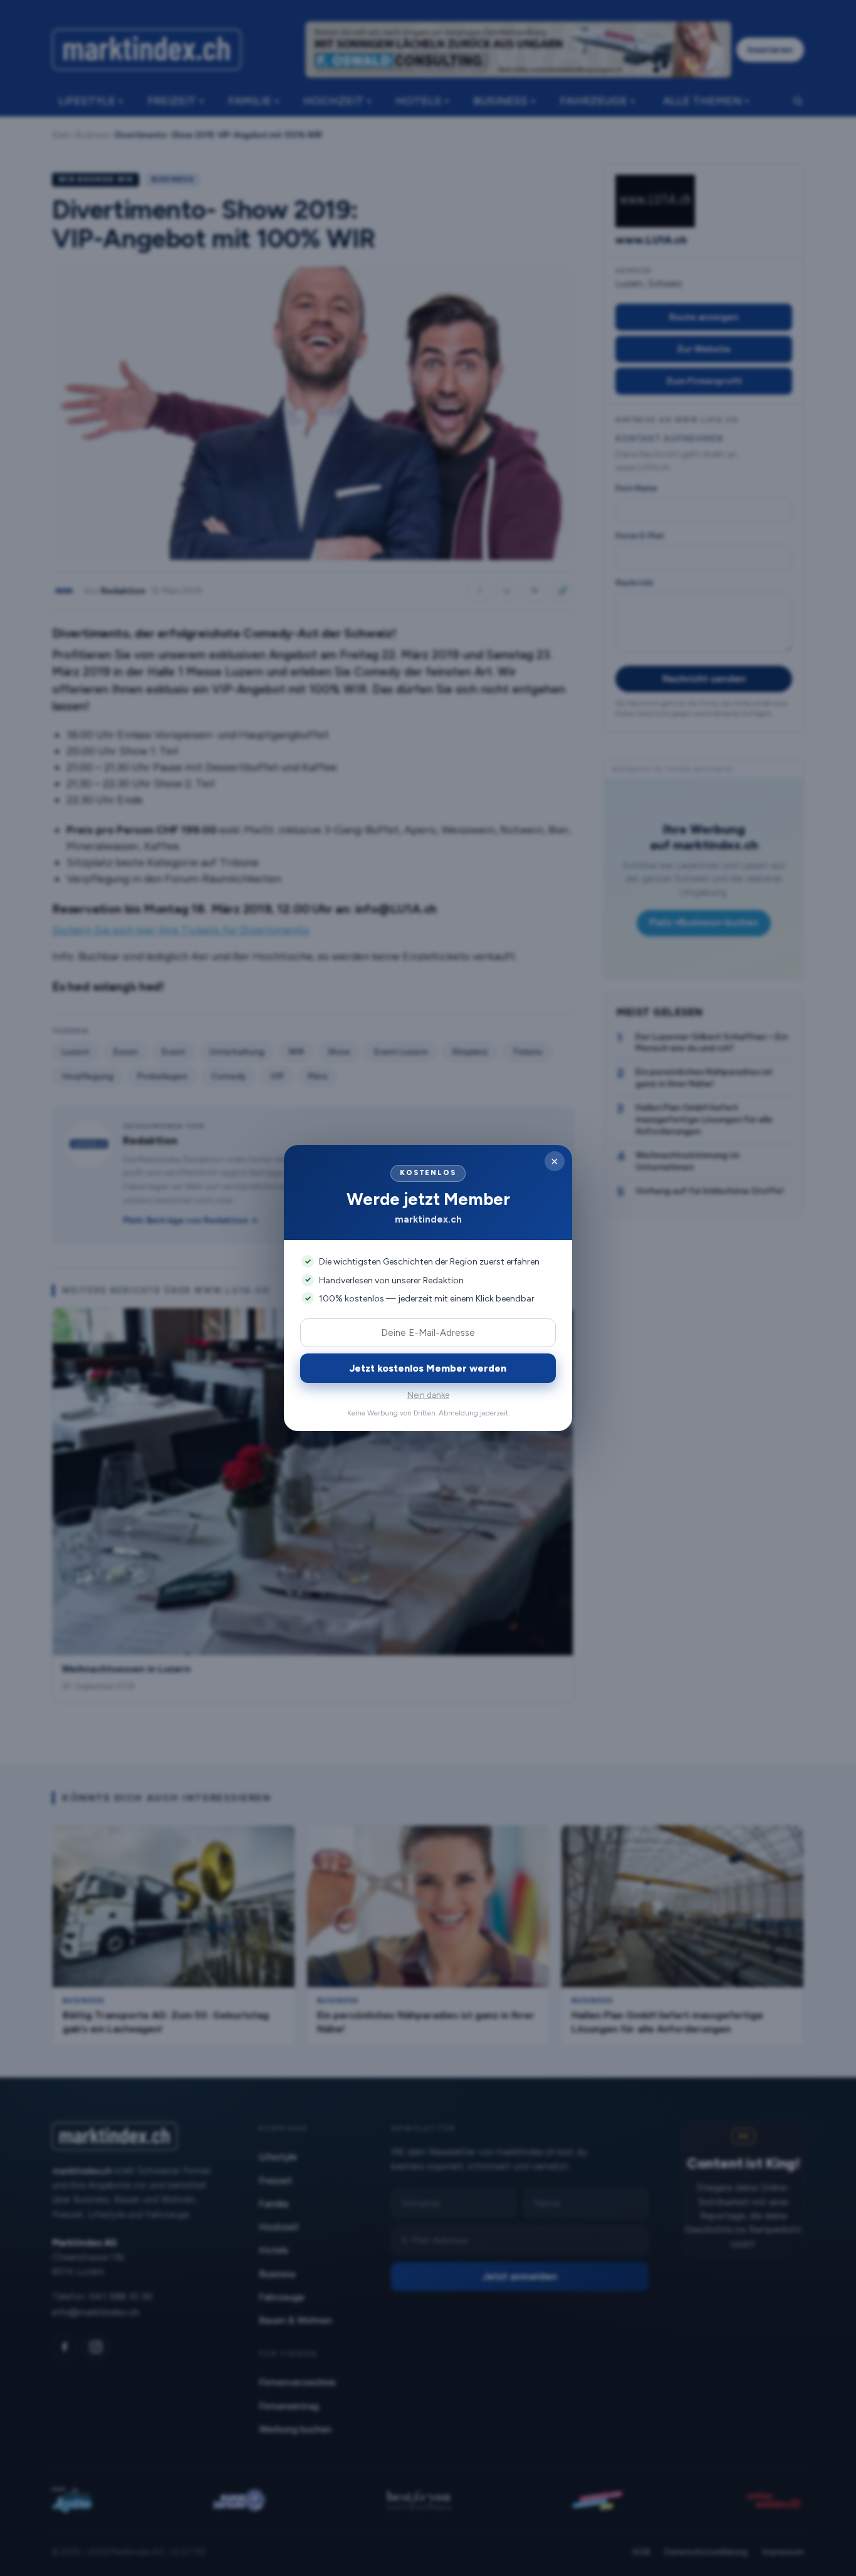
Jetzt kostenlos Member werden (428, 1368)
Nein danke (428, 1395)
